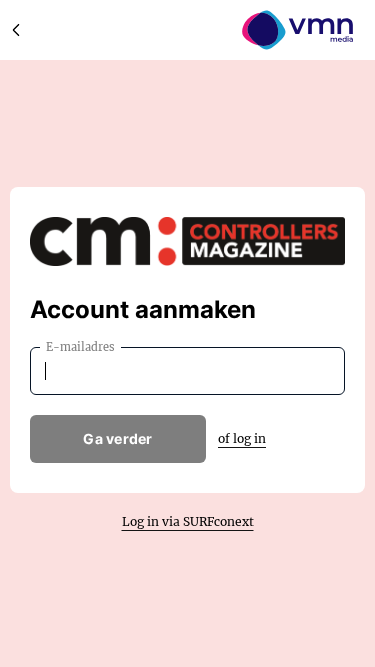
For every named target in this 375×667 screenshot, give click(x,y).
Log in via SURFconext (188, 521)
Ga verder (118, 438)
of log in (242, 438)
